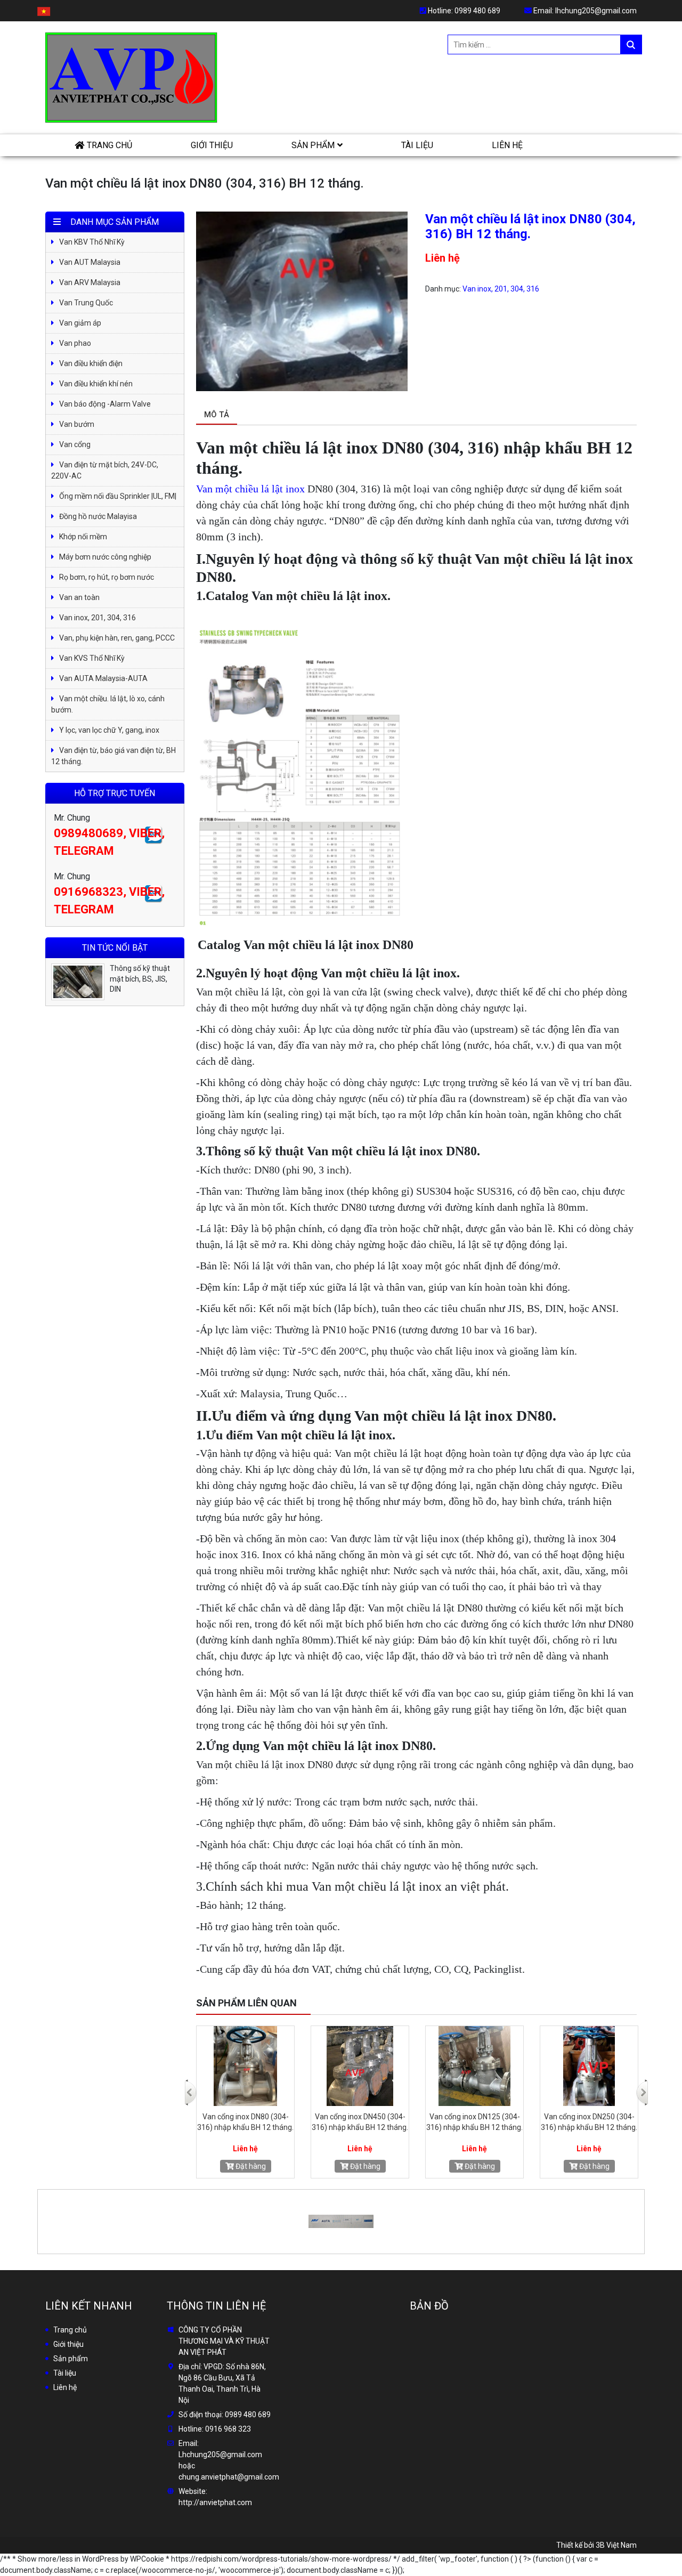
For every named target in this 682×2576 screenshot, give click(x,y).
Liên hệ (507, 145)
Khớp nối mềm (83, 537)
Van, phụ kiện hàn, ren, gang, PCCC (117, 638)
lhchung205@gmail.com (596, 11)
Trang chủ (109, 145)
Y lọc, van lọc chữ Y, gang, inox (109, 730)
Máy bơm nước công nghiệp (105, 557)
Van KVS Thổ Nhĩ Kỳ (92, 658)
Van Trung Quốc (86, 303)
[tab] (217, 415)
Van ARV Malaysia (90, 282)
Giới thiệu (212, 145)
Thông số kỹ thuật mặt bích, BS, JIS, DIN (140, 979)
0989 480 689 (477, 11)
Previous (190, 2085)
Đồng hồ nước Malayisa (98, 516)
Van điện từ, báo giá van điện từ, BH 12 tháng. (113, 756)
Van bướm (77, 424)
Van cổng (75, 444)
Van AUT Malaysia (90, 262)
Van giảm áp (80, 323)
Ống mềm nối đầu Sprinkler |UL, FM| (118, 496)
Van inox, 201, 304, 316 (501, 289)
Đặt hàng (250, 2166)
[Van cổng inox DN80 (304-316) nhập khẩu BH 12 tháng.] (474, 2066)
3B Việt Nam (616, 2545)
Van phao (75, 343)
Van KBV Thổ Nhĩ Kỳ (92, 242)
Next (641, 2085)
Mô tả (217, 415)
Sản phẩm (313, 145)
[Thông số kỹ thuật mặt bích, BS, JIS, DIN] (78, 982)
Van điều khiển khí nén (96, 384)
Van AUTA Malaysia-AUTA (103, 678)
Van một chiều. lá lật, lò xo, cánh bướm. (108, 704)
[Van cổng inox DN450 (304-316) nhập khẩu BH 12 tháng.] (589, 2066)
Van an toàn (79, 597)
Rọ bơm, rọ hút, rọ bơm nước (107, 577)
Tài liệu (417, 145)
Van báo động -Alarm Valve (105, 404)
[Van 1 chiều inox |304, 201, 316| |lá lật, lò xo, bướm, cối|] (360, 2066)
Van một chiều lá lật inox (250, 489)
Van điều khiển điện (91, 363)
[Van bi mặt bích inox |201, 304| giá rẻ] (245, 2066)
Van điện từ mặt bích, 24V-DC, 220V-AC (105, 470)
